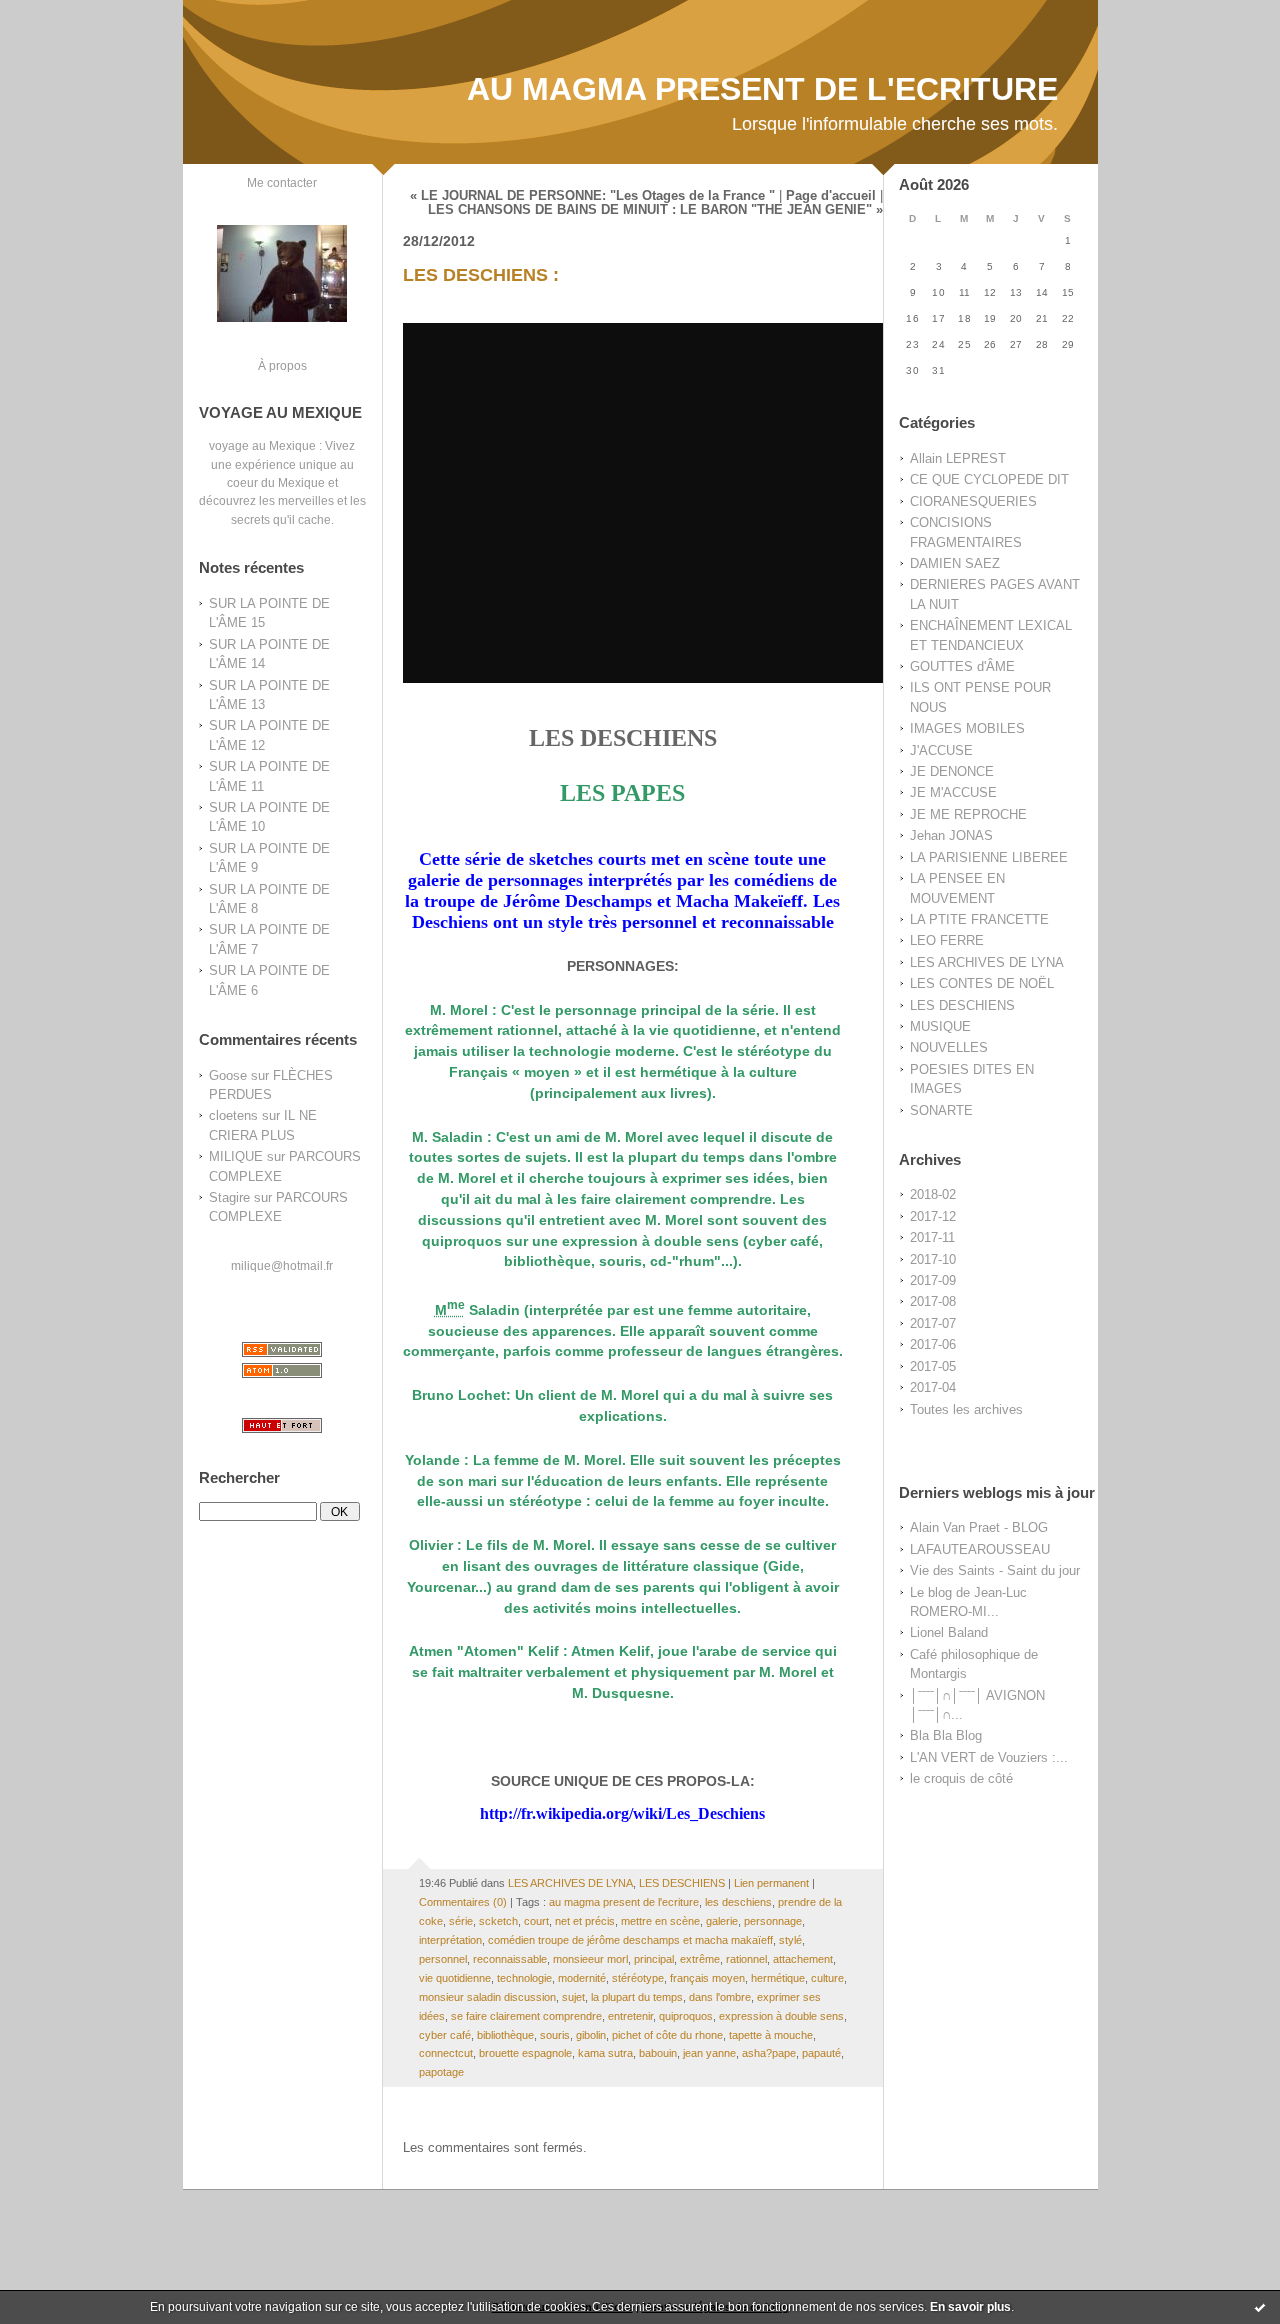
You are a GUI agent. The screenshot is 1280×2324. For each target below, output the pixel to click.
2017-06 (933, 1344)
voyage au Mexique (262, 445)
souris (555, 2035)
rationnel (746, 1959)
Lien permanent (771, 1883)
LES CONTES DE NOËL (982, 983)
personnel (443, 1959)
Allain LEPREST (958, 458)
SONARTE (941, 1110)
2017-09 (933, 1280)
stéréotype (638, 1978)
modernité (582, 1978)
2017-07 (933, 1323)
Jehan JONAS (951, 835)
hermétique (778, 1978)
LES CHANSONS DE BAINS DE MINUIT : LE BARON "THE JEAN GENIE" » (655, 210)
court (536, 1921)
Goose (228, 1075)
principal (654, 1959)
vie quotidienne (455, 1978)
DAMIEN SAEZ (955, 563)
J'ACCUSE (941, 750)
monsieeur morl (590, 1959)
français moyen (707, 1978)
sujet (573, 1997)
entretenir (630, 2016)
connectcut (446, 2053)
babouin (658, 2053)
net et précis (585, 1921)
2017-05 (933, 1366)
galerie (722, 1921)
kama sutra (605, 2053)
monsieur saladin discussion (487, 1997)
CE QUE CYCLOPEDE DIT (989, 479)
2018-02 (933, 1194)
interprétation (450, 1940)
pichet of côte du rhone (667, 2035)
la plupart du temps (637, 1997)
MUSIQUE (940, 1026)
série (461, 1921)
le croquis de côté (961, 1778)
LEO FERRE (947, 940)
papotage (441, 2072)
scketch (498, 1921)
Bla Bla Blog (946, 1735)
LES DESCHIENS (962, 1005)
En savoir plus (970, 2307)
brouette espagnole (525, 2053)
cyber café (445, 2035)
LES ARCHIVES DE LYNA (987, 962)
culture (827, 1978)
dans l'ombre (720, 1997)
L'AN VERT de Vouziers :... (989, 1757)
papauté (821, 2053)
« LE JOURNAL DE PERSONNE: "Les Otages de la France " (592, 196)
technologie (524, 1978)
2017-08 (933, 1301)
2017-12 (933, 1216)
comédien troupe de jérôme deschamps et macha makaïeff (630, 1940)
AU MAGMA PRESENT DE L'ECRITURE (762, 89)
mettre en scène (660, 1921)
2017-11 (932, 1237)
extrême (700, 1959)
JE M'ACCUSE (953, 792)
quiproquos (686, 2016)
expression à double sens (781, 2016)
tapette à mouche (771, 2035)
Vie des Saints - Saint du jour (995, 1570)
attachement (803, 1959)
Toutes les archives (966, 1409)
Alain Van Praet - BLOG (979, 1527)
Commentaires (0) (463, 1902)
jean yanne (709, 2053)
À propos (282, 365)
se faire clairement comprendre (526, 2016)
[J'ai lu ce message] (1260, 2307)
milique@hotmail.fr (282, 1265)
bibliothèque (505, 2035)
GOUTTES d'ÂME (962, 666)
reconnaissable (510, 1959)
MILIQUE (236, 1156)
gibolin (591, 2035)
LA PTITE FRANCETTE (979, 919)
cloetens (233, 1115)
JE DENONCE (952, 771)
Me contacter (282, 182)
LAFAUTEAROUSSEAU (980, 1549)
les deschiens (738, 1902)
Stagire (229, 1197)
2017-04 (933, 1387)
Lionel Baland (949, 1632)
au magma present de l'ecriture (624, 1902)
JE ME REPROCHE (968, 814)
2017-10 (933, 1259)
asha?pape (769, 2053)
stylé (790, 1940)
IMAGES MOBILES (967, 728)
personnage (773, 1921)
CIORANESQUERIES (973, 501)
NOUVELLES (949, 1047)
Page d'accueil (831, 196)
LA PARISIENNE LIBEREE (989, 857)
